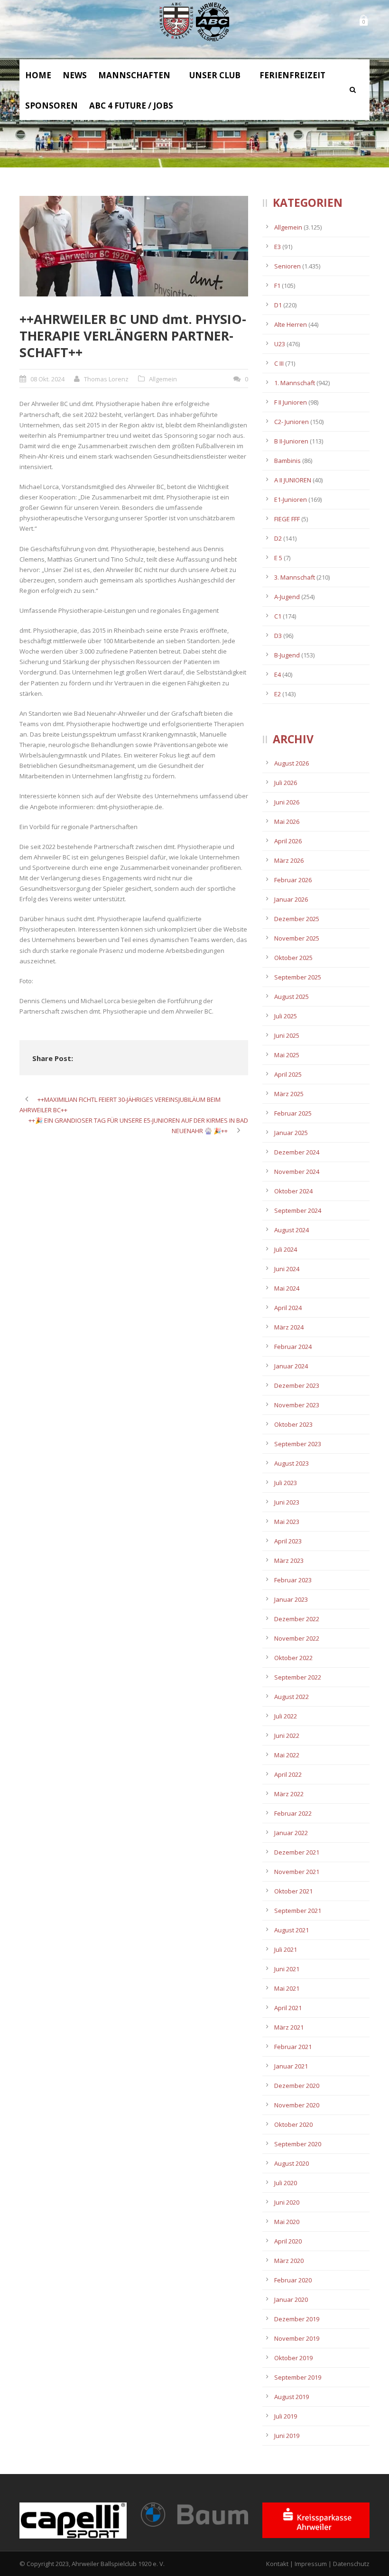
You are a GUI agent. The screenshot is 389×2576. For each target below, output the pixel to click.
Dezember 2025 (297, 919)
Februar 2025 (293, 1113)
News (75, 75)
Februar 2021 (293, 2047)
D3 (278, 636)
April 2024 (288, 1308)
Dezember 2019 (297, 2319)
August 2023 (292, 1463)
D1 (278, 305)
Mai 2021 (287, 1988)
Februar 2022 (293, 1813)
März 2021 (289, 2027)
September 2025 (298, 977)
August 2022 (292, 1697)
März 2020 (289, 2261)
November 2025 (297, 938)
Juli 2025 (286, 1016)
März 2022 (289, 1794)
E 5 (278, 558)
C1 (278, 616)
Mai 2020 (287, 2222)
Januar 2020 (291, 2299)
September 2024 (298, 1210)
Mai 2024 (287, 1288)
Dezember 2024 (297, 1152)
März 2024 (289, 1327)
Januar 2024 (291, 1366)
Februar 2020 (293, 2280)
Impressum (311, 2564)
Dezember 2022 (297, 1619)
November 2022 (297, 1638)
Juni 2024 (287, 1269)
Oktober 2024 (293, 1191)
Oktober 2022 (293, 1658)
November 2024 (297, 1172)
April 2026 (288, 841)
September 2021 (298, 1911)
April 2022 (288, 1774)
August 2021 (292, 1930)
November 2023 (297, 1405)
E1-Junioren (291, 499)
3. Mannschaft (295, 577)
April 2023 (288, 1541)
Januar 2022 (291, 1833)
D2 (278, 538)
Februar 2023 (293, 1580)
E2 (278, 694)
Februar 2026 (293, 880)
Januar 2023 (291, 1599)
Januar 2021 (291, 2066)
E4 (278, 674)
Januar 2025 (291, 1133)
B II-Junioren (291, 441)
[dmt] (134, 246)
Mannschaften (134, 75)
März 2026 (289, 860)
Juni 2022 (287, 1736)
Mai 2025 (287, 1055)
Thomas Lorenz (106, 379)
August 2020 (292, 2163)
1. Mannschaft (295, 383)
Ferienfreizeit (292, 75)
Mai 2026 (287, 822)
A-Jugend (287, 597)
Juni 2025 (287, 1035)
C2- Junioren (292, 422)
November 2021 (297, 1872)
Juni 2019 (287, 2436)
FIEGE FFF (287, 519)
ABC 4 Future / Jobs (131, 106)
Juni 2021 (287, 1969)
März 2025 (289, 1094)
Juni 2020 (287, 2202)
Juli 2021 (286, 1949)
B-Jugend (287, 655)
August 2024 (292, 1230)
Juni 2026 (287, 802)
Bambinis (287, 461)
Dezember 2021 (297, 1852)
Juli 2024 (286, 1249)
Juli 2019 (286, 2416)
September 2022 (298, 1677)
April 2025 (288, 1074)
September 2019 (298, 2377)
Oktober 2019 (293, 2358)
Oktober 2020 (293, 2124)
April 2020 (288, 2241)
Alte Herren (291, 324)
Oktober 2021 (293, 1891)
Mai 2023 (287, 1522)
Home (38, 75)
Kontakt (277, 2564)
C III (279, 363)
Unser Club (215, 75)
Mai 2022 (287, 1755)
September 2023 (298, 1444)
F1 (277, 286)
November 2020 (297, 2105)
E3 (278, 247)
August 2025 (292, 997)
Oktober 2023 (293, 1424)
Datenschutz (351, 2564)
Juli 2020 (286, 2183)
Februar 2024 (293, 1347)
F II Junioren (291, 402)
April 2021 (288, 2008)
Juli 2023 (286, 1483)
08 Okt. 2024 (47, 379)
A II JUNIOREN (293, 480)
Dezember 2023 (297, 1385)
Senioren (287, 266)
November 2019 (297, 2338)
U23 (280, 344)
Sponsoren (51, 106)
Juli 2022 (286, 1716)
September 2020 (298, 2144)
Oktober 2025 (293, 958)
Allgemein (163, 379)
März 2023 (289, 1560)
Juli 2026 (286, 783)
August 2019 (292, 2397)
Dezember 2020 (297, 2086)
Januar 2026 (291, 899)
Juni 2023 (287, 1502)
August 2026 (292, 763)
